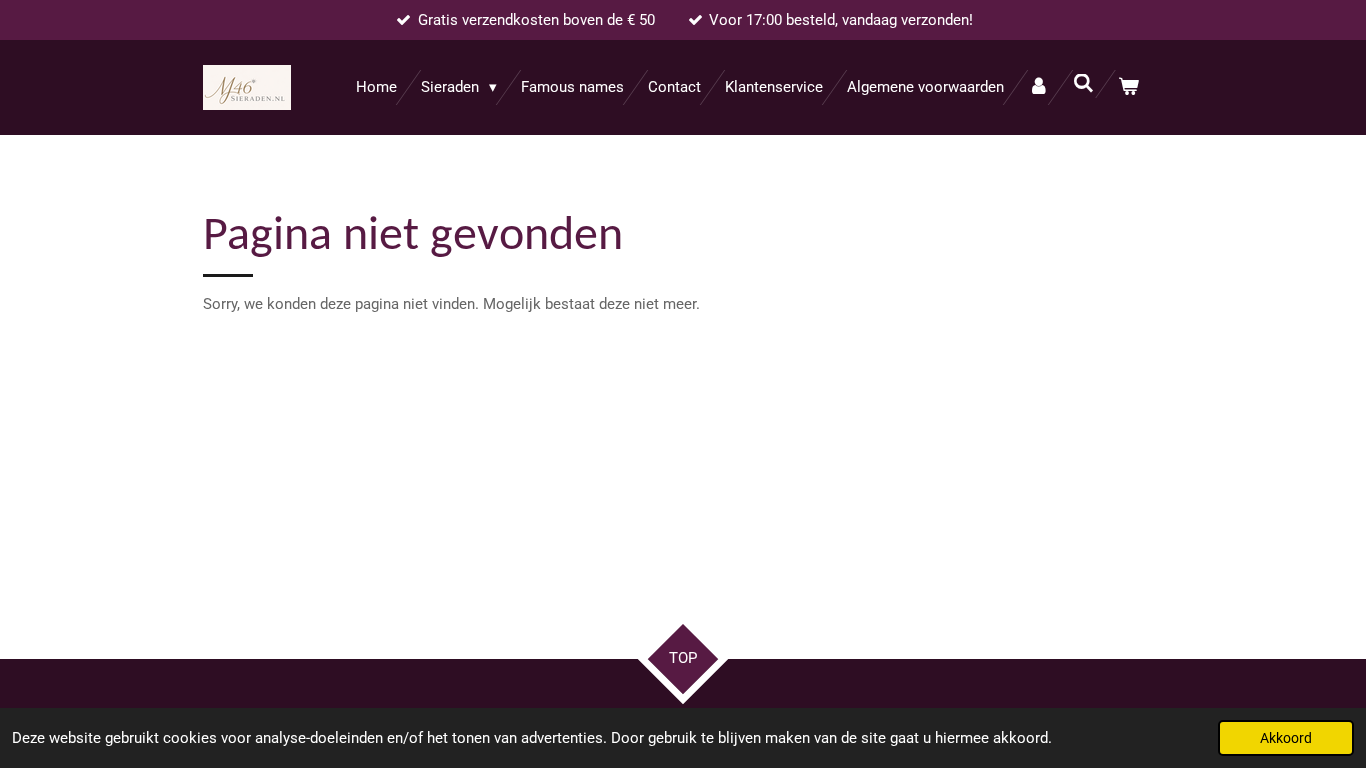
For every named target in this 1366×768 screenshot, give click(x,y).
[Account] (1038, 87)
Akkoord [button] (1286, 738)
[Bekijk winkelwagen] (1128, 87)
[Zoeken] (1083, 84)
